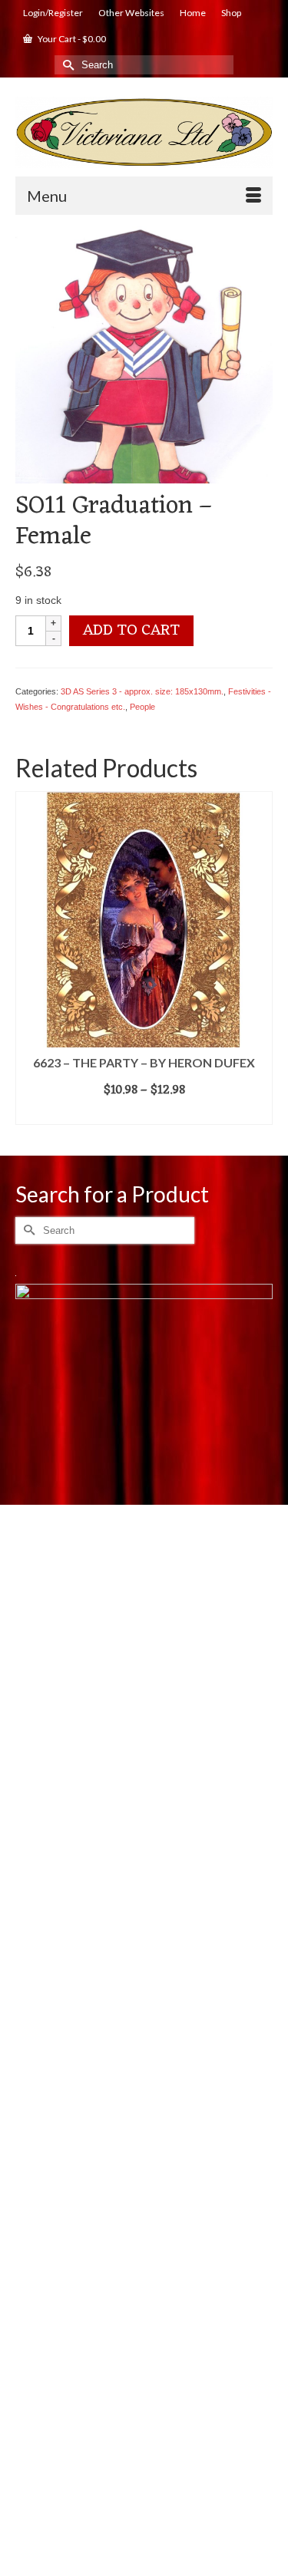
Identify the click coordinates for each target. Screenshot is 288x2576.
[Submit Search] (66, 65)
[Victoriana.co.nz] (144, 132)
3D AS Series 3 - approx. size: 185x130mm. (142, 691)
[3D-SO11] (144, 354)
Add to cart (131, 631)
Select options (144, 1113)
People (142, 707)
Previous (29, 962)
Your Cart (71, 39)
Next (259, 962)
